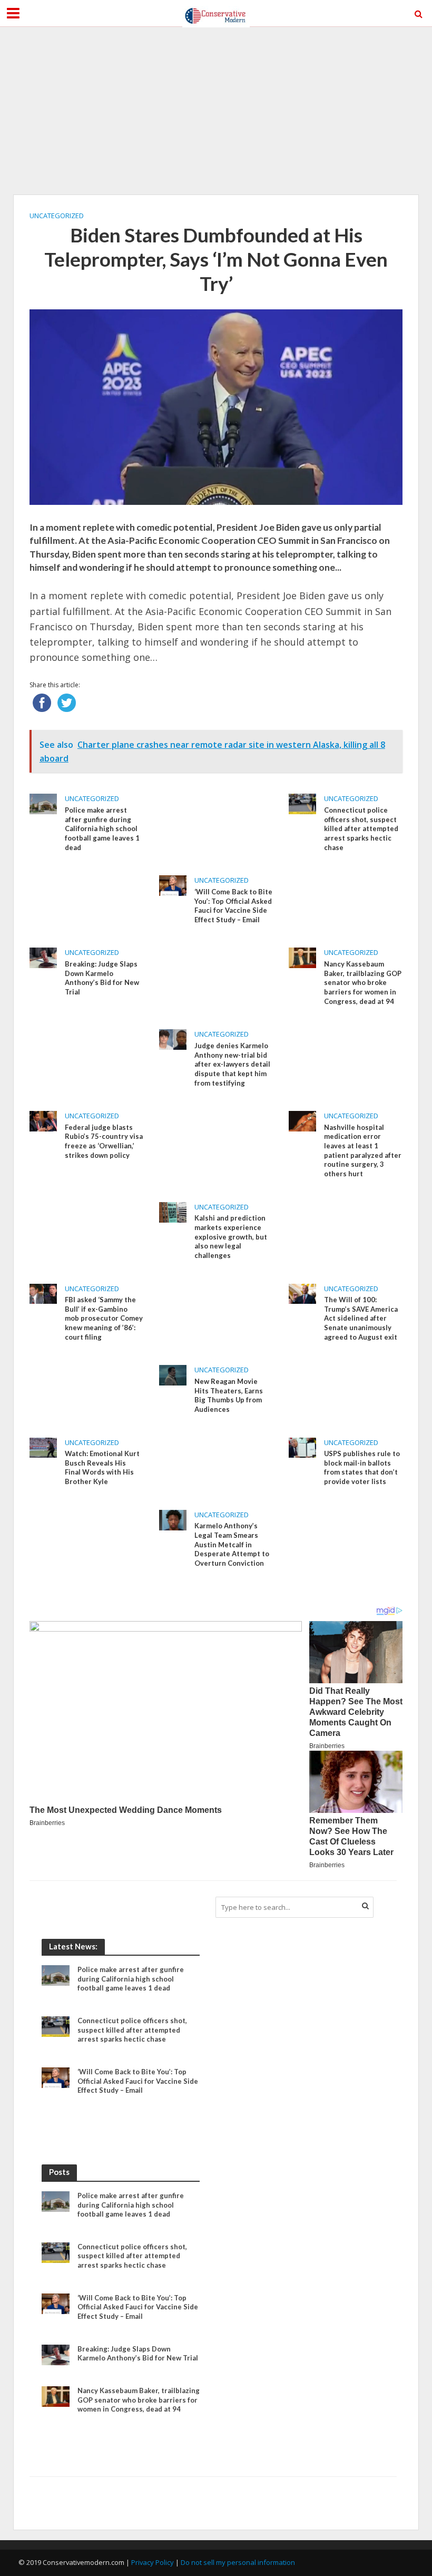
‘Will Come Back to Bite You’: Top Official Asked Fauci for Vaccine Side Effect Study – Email (233, 906)
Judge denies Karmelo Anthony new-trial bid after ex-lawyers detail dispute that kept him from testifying (232, 1064)
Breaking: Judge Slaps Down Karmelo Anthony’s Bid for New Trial (102, 978)
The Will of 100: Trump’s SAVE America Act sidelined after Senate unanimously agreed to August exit (361, 1318)
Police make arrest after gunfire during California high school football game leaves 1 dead (102, 829)
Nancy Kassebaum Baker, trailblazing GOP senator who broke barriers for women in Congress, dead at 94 (363, 983)
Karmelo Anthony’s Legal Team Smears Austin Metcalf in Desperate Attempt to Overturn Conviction (232, 1544)
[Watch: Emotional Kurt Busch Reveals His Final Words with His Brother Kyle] (43, 1447)
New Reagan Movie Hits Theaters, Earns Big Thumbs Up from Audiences (229, 1395)
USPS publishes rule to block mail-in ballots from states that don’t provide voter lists (362, 1467)
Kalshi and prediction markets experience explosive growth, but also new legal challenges (231, 1237)
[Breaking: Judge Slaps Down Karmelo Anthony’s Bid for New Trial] (43, 957)
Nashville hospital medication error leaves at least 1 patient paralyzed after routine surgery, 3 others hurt (363, 1150)
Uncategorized (57, 216)
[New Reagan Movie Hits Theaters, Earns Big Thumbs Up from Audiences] (173, 1374)
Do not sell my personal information (238, 2562)
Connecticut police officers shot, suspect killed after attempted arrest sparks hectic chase (361, 829)
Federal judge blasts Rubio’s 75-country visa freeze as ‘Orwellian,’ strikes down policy (104, 1141)
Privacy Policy (153, 2562)
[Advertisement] (216, 111)
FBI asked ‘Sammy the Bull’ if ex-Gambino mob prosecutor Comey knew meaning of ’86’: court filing (104, 1318)
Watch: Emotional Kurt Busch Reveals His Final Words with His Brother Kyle (102, 1467)
